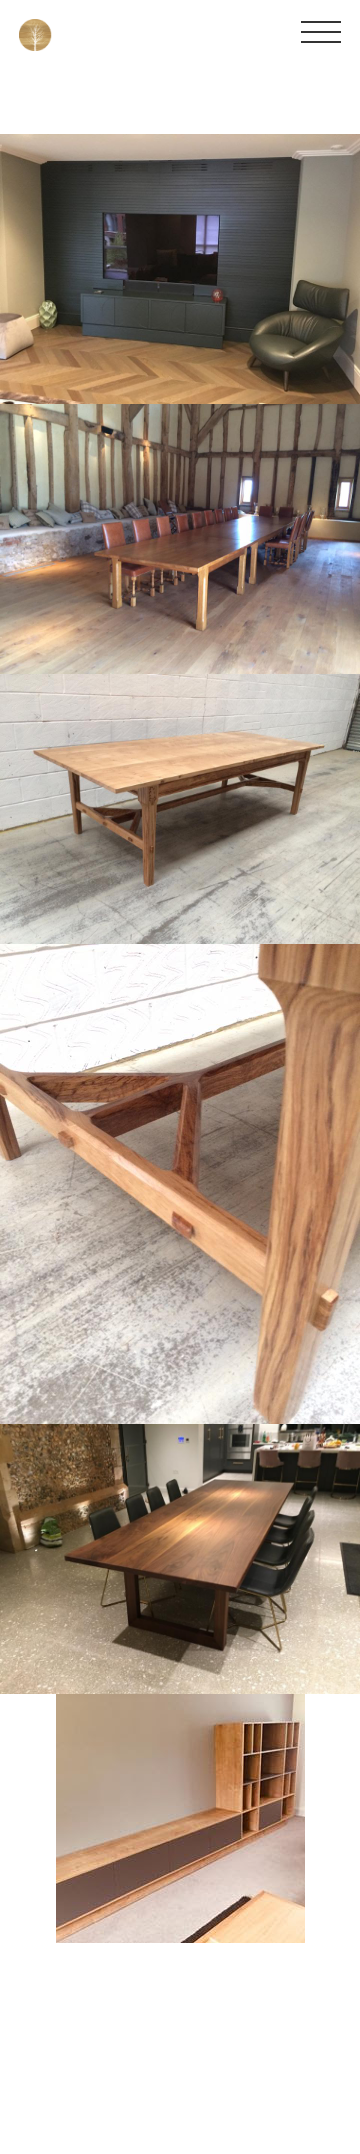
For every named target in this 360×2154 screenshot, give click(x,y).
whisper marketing (300, 2048)
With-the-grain (39, 2144)
